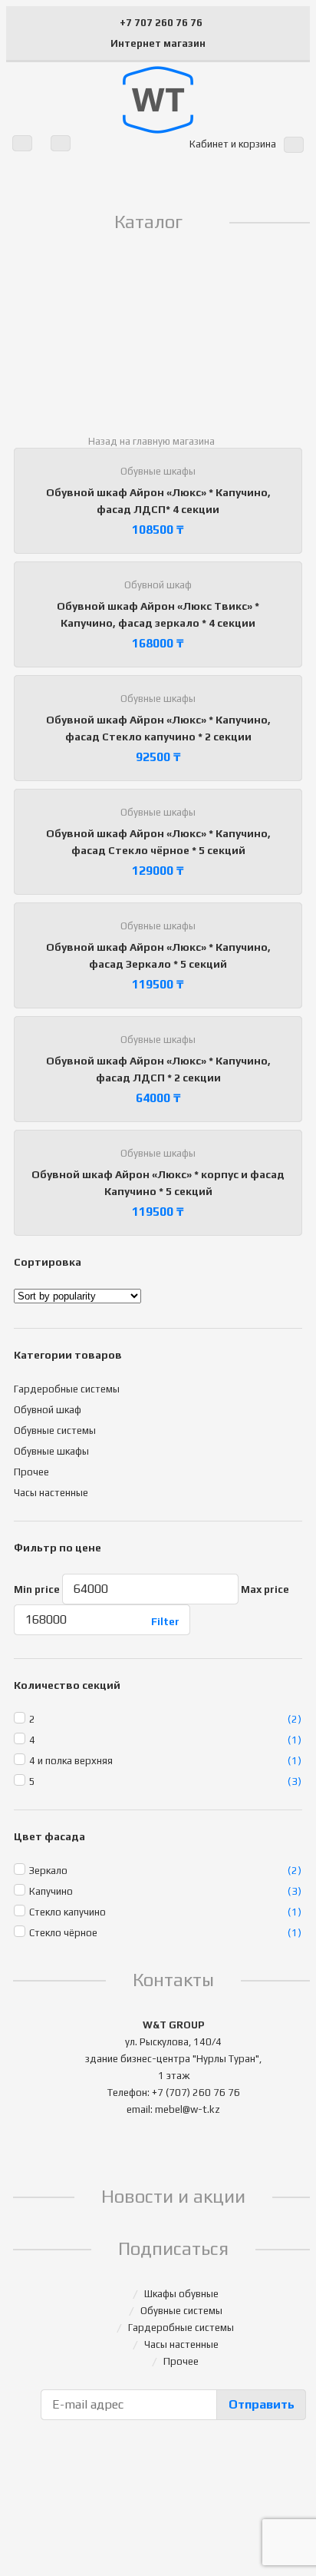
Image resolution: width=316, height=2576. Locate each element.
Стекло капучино (67, 1912)
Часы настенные (51, 1493)
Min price (37, 1589)
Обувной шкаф (158, 585)
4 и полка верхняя (71, 1761)
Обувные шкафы (158, 471)
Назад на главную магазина (151, 441)
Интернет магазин (158, 43)
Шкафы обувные (181, 2294)
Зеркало (48, 1871)
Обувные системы (55, 1430)
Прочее (31, 1472)
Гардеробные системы (67, 1389)
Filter (165, 1622)
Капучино (51, 1891)
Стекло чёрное (63, 1933)
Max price (265, 1589)
